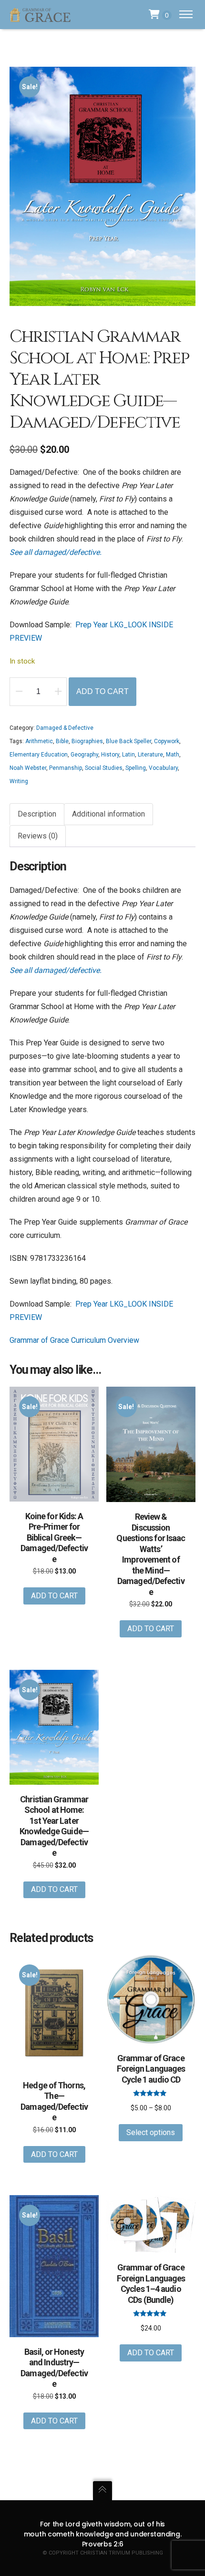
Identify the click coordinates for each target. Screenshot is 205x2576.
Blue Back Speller (128, 741)
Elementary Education (39, 755)
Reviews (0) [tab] (38, 836)
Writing (19, 781)
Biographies (87, 741)
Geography (84, 755)
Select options (151, 2132)
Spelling (136, 768)
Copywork (167, 741)
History (110, 755)
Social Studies (104, 768)
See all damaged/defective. (56, 552)
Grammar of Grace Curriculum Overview (74, 1340)
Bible (62, 741)
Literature (150, 755)
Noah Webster (28, 768)
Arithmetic (39, 741)
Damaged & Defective (65, 728)
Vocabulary (163, 768)
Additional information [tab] (108, 814)
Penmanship (66, 768)
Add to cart (102, 691)
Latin (128, 755)
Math (173, 755)
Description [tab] (37, 814)
